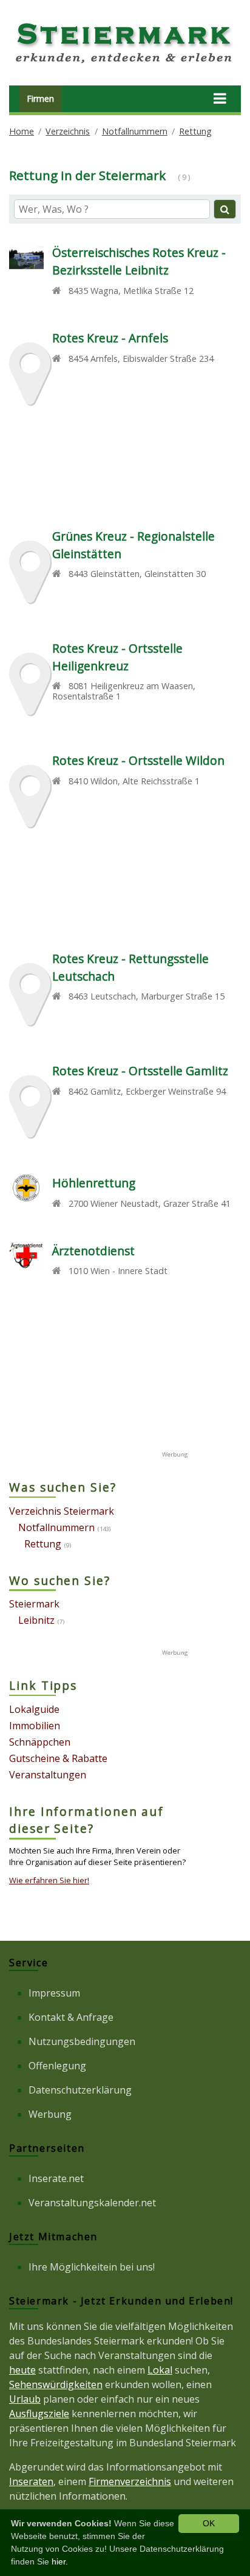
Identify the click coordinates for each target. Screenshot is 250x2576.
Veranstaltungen (48, 1775)
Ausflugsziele (39, 2414)
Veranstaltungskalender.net (92, 2203)
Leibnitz (36, 1620)
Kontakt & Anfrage (71, 2017)
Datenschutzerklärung (80, 2090)
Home (22, 131)
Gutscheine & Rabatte (58, 1758)
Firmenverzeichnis (130, 2481)
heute (22, 2370)
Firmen (40, 98)
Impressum (54, 1993)
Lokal (160, 2370)
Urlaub (25, 2399)
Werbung (50, 2114)
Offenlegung (57, 2066)
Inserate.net (56, 2178)
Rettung (195, 131)
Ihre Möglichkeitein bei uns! (92, 2267)
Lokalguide (34, 1709)
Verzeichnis (68, 131)
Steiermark (34, 1604)
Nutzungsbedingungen (82, 2041)
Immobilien (35, 1726)
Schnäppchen (40, 1742)
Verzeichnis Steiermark (62, 1511)
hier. (60, 2561)
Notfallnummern (135, 131)
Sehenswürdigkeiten (56, 2384)
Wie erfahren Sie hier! (49, 1880)
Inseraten (31, 2481)
